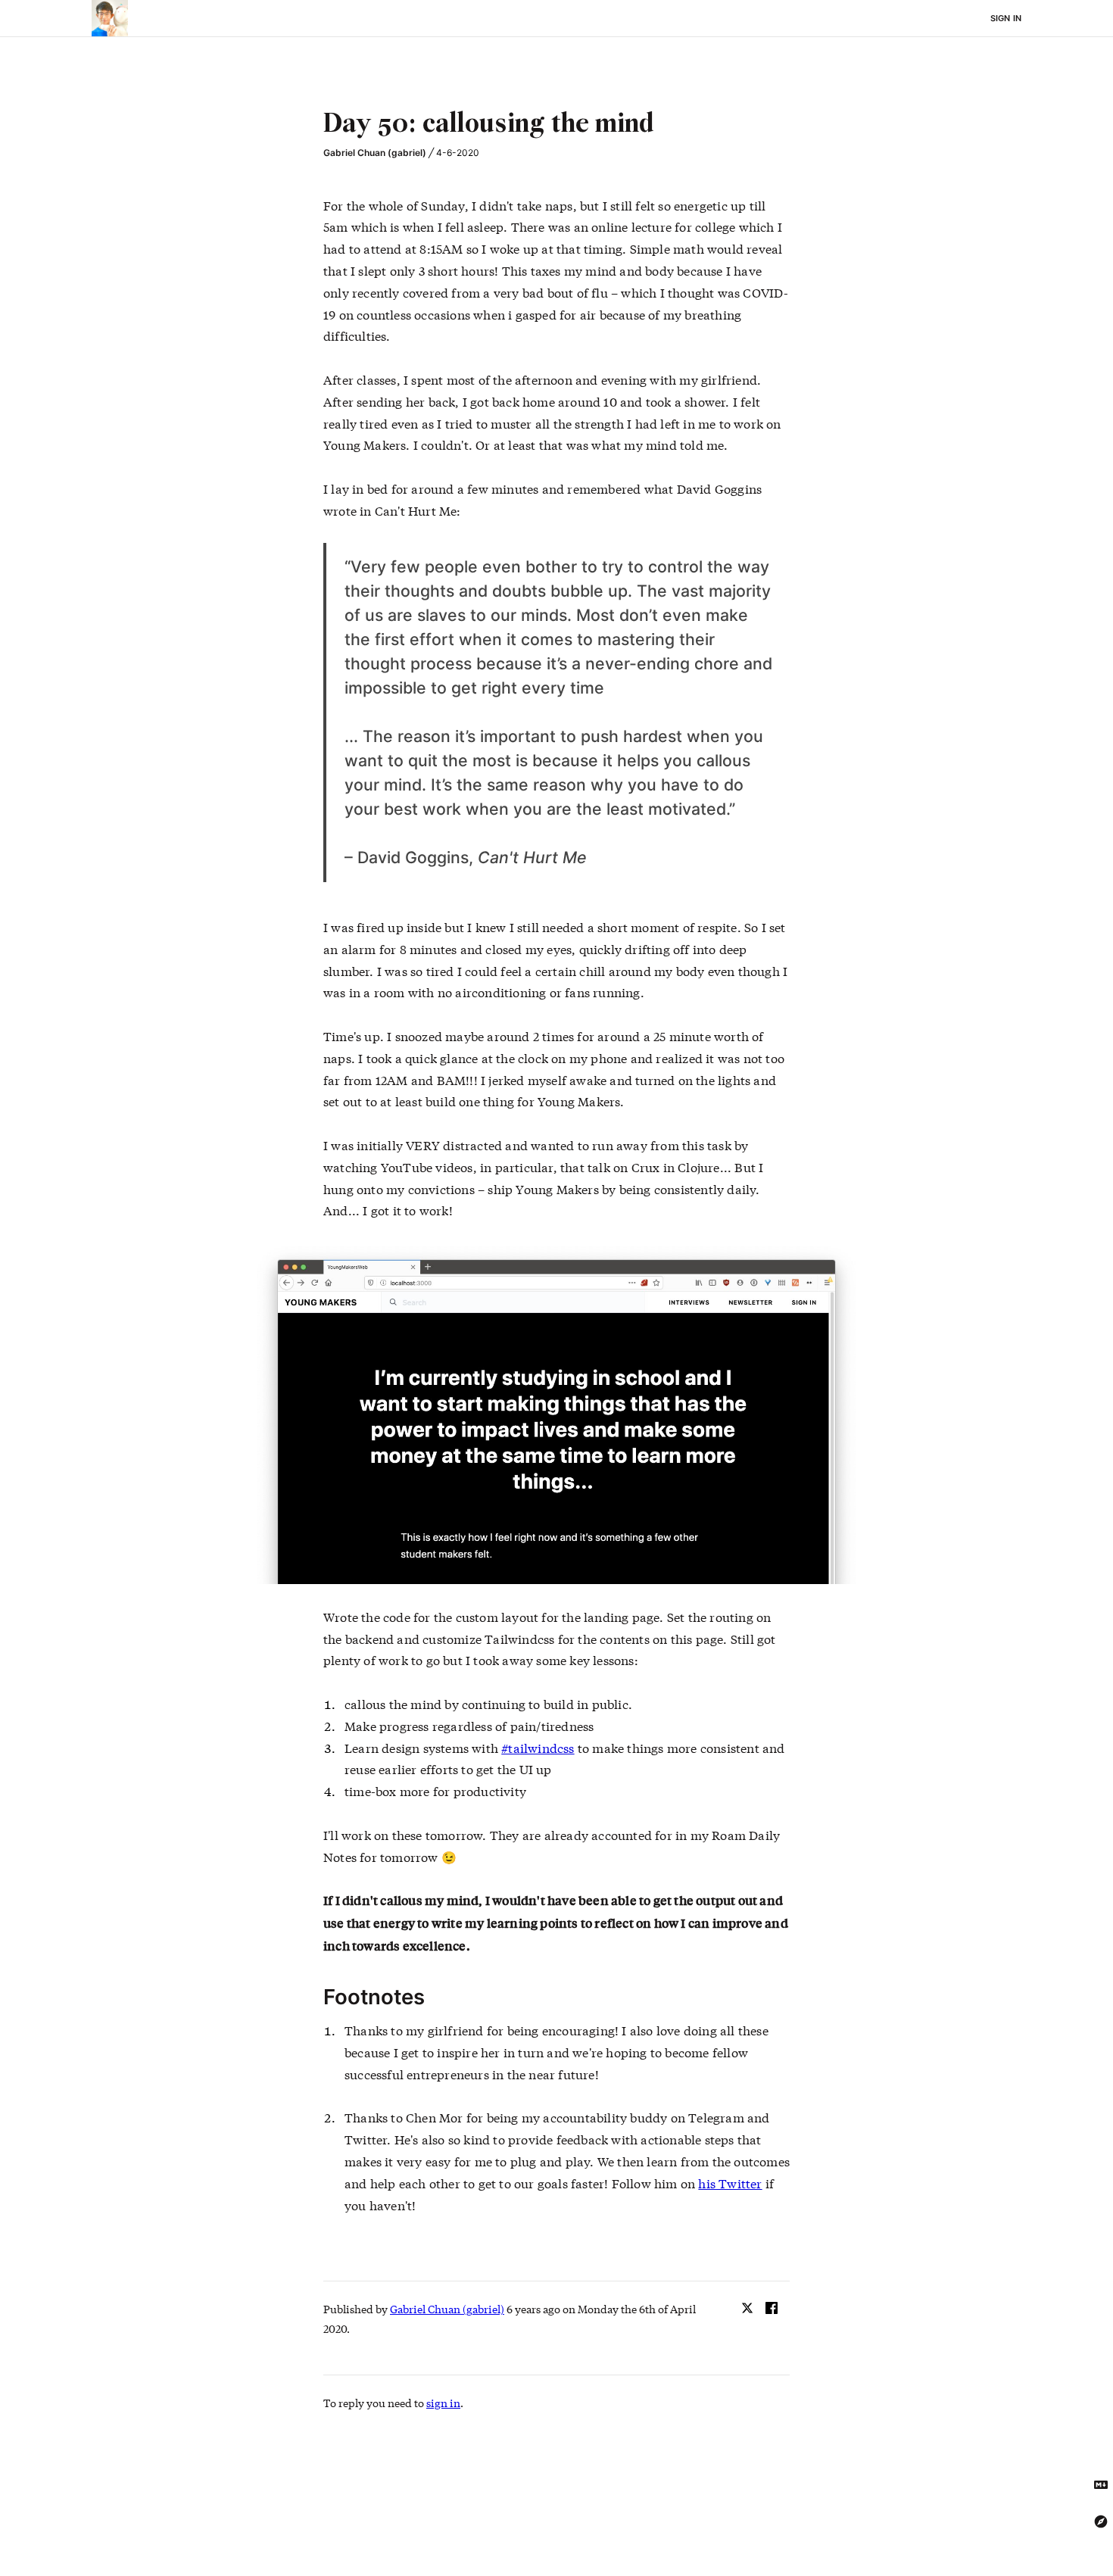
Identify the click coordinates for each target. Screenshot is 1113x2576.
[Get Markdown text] (1101, 2485)
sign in (443, 2403)
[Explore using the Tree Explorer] (1101, 2521)
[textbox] (556, 125)
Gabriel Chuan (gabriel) (375, 153)
